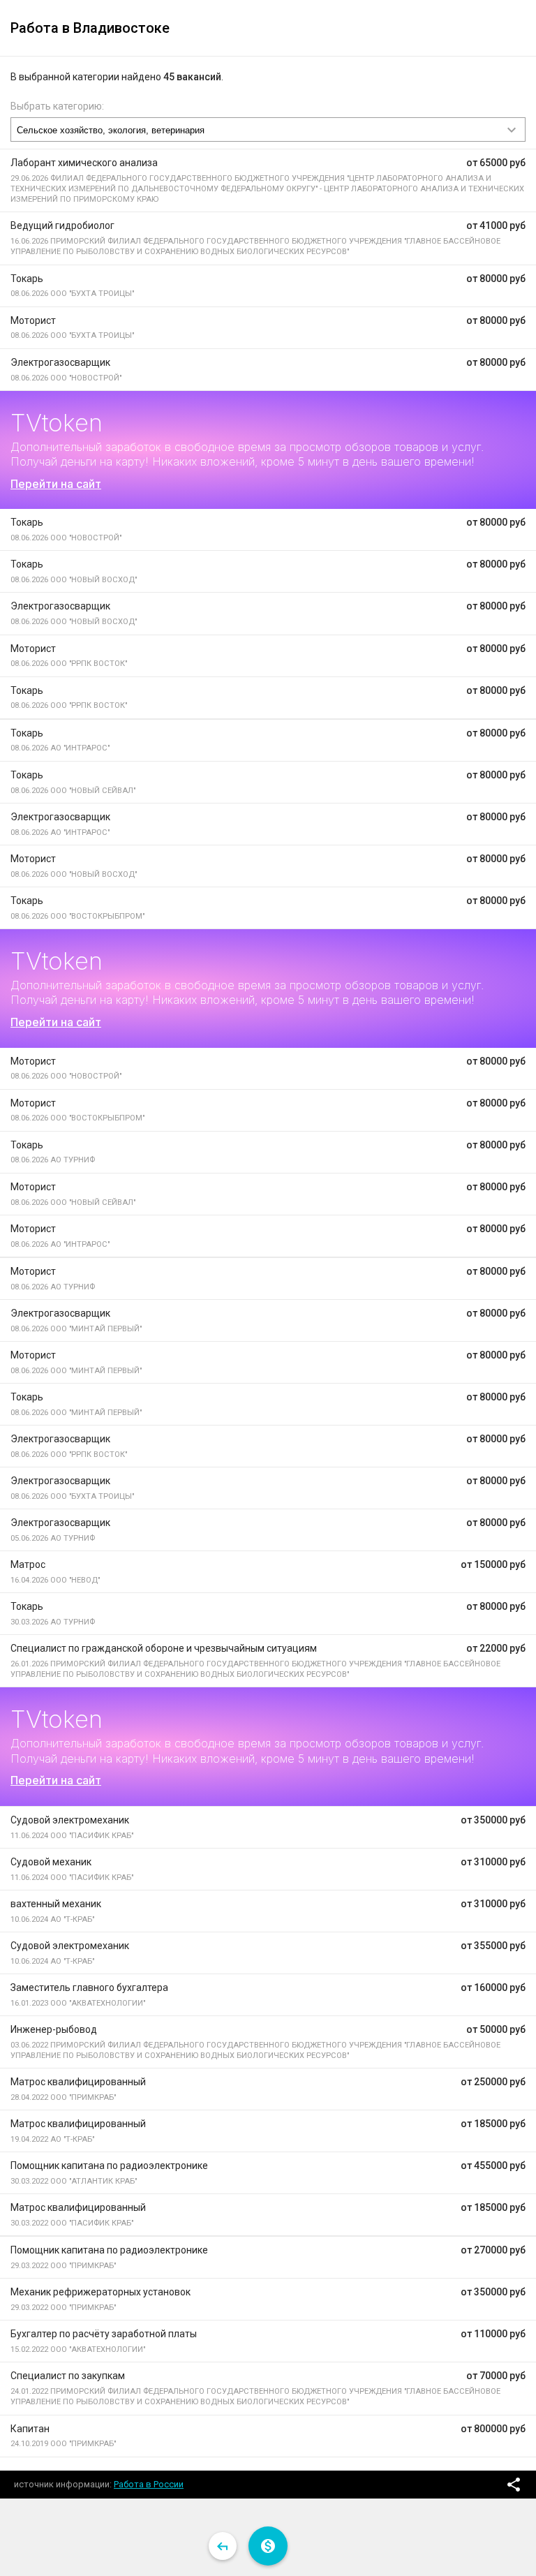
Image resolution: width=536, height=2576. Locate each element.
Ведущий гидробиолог (62, 225)
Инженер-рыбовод (54, 2029)
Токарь (27, 279)
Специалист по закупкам (68, 2376)
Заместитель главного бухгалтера (89, 1987)
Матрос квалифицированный (78, 2082)
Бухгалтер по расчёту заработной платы (104, 2334)
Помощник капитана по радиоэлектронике (109, 2166)
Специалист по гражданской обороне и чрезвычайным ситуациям (164, 1648)
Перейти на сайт (56, 484)
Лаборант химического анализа (84, 163)
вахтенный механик (56, 1904)
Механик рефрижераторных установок (100, 2292)
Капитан (30, 2429)
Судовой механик (51, 1862)
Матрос (28, 1564)
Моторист (33, 320)
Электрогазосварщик (60, 362)
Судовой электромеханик (70, 1820)
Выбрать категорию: (57, 106)
